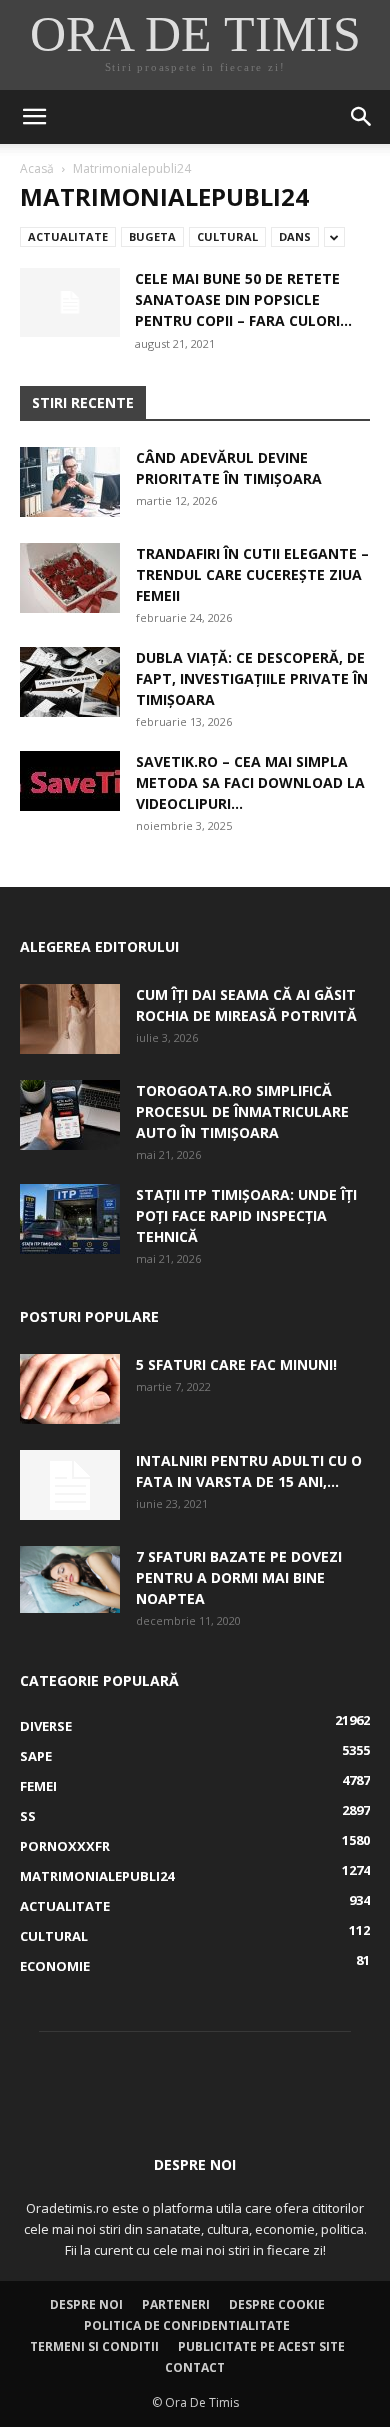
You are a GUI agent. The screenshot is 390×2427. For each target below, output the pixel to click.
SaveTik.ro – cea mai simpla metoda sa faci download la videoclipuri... (250, 782)
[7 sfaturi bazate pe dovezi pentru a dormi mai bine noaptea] (70, 1579)
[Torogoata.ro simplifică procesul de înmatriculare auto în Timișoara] (70, 1115)
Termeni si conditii (94, 2346)
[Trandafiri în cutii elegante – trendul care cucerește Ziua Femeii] (70, 578)
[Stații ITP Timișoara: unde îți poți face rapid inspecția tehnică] (70, 1219)
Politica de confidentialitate (187, 2325)
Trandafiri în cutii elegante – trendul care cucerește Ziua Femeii (252, 574)
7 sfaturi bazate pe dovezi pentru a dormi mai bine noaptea (239, 1577)
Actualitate (68, 236)
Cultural (227, 236)
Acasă (37, 168)
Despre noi (86, 2304)
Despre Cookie (277, 2304)
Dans (295, 236)
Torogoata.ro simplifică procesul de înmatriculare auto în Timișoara (242, 1111)
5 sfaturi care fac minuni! (236, 1364)
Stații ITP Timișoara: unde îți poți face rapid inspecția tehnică (246, 1215)
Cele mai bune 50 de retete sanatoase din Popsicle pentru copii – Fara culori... (243, 299)
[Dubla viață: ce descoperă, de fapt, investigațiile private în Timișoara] (70, 682)
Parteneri (176, 2304)
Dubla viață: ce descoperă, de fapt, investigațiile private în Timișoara (252, 678)
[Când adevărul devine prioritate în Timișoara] (70, 482)
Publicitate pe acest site (261, 2346)
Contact (195, 2367)
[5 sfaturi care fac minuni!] (70, 1389)
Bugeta (152, 236)
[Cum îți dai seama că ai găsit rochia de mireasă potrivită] (70, 1019)
